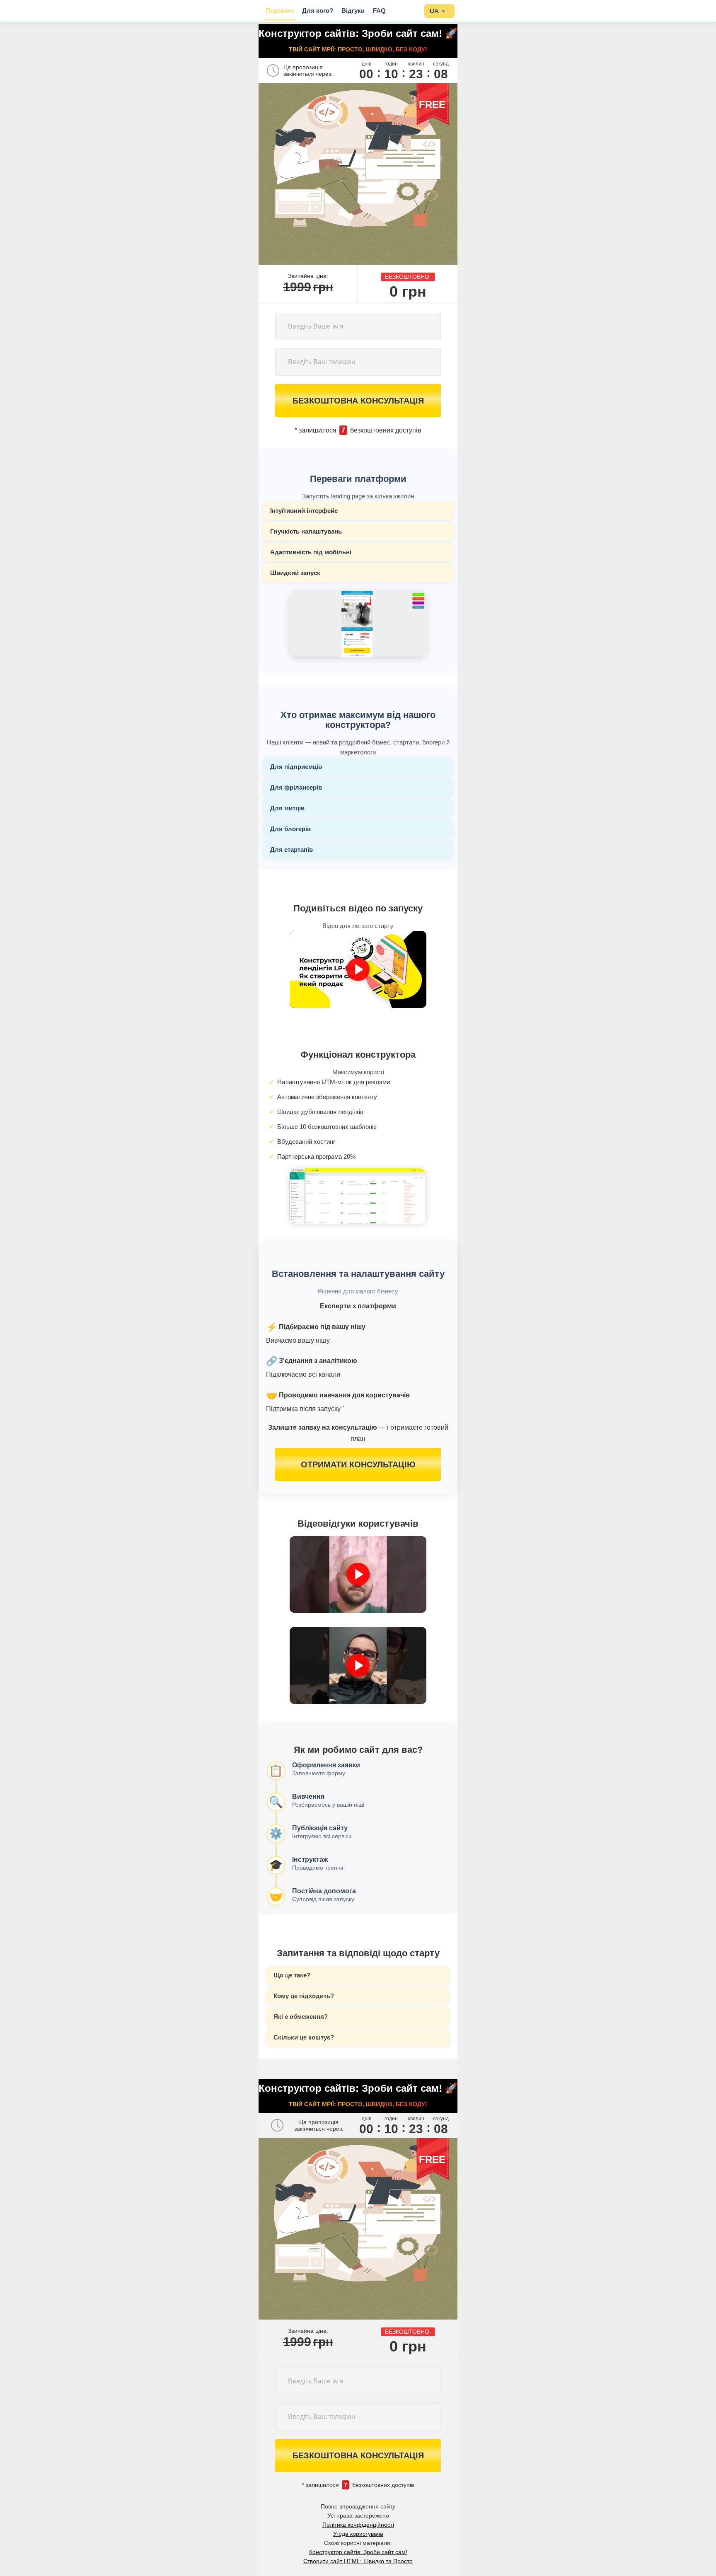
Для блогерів (290, 829)
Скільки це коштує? (304, 2037)
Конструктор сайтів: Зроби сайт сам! (358, 2552)
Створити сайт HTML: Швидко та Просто (358, 2561)
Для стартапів (291, 849)
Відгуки (353, 11)
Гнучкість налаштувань (306, 531)
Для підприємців (296, 767)
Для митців (287, 808)
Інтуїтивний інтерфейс (304, 511)
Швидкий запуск (295, 573)
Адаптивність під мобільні (311, 552)
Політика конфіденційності (358, 2525)
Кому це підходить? (304, 1996)
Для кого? (318, 11)
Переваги (280, 11)
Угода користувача (358, 2534)
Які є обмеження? (301, 2017)
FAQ (379, 11)
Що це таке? (292, 1975)
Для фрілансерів (296, 787)
